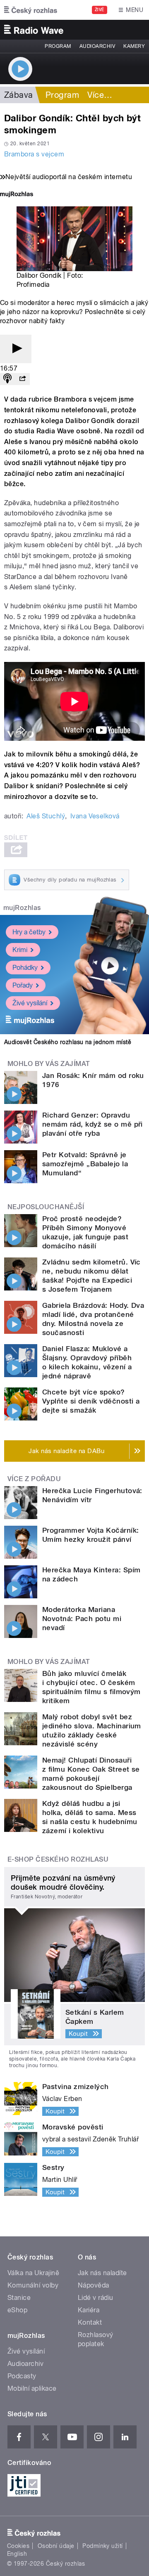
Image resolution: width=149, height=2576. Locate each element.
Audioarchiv (97, 46)
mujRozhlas (22, 908)
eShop (17, 2310)
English (17, 2554)
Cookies (18, 2546)
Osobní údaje (56, 2546)
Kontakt (90, 2322)
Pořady (23, 985)
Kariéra (89, 2310)
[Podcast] (7, 379)
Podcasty (22, 2376)
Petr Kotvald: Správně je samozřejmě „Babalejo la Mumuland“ (85, 1164)
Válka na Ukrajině (33, 2273)
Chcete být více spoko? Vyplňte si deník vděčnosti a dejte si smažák (91, 1401)
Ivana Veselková (95, 816)
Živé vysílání (30, 1003)
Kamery (134, 46)
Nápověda (94, 2285)
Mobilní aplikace (32, 2388)
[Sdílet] (22, 379)
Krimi (20, 950)
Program (58, 46)
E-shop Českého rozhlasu (58, 1859)
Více (100, 95)
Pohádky (25, 968)
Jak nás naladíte (102, 2273)
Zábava (19, 95)
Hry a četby (29, 932)
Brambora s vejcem (34, 154)
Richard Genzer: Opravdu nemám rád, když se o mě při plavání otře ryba (93, 1124)
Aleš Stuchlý (46, 816)
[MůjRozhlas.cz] (17, 195)
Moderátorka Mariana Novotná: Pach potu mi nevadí (82, 1619)
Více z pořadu (34, 1479)
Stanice (19, 2298)
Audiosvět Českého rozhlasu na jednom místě (68, 1042)
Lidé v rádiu (96, 2298)
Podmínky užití (103, 2546)
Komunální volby (33, 2285)
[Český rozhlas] (31, 10)
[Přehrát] (16, 349)
